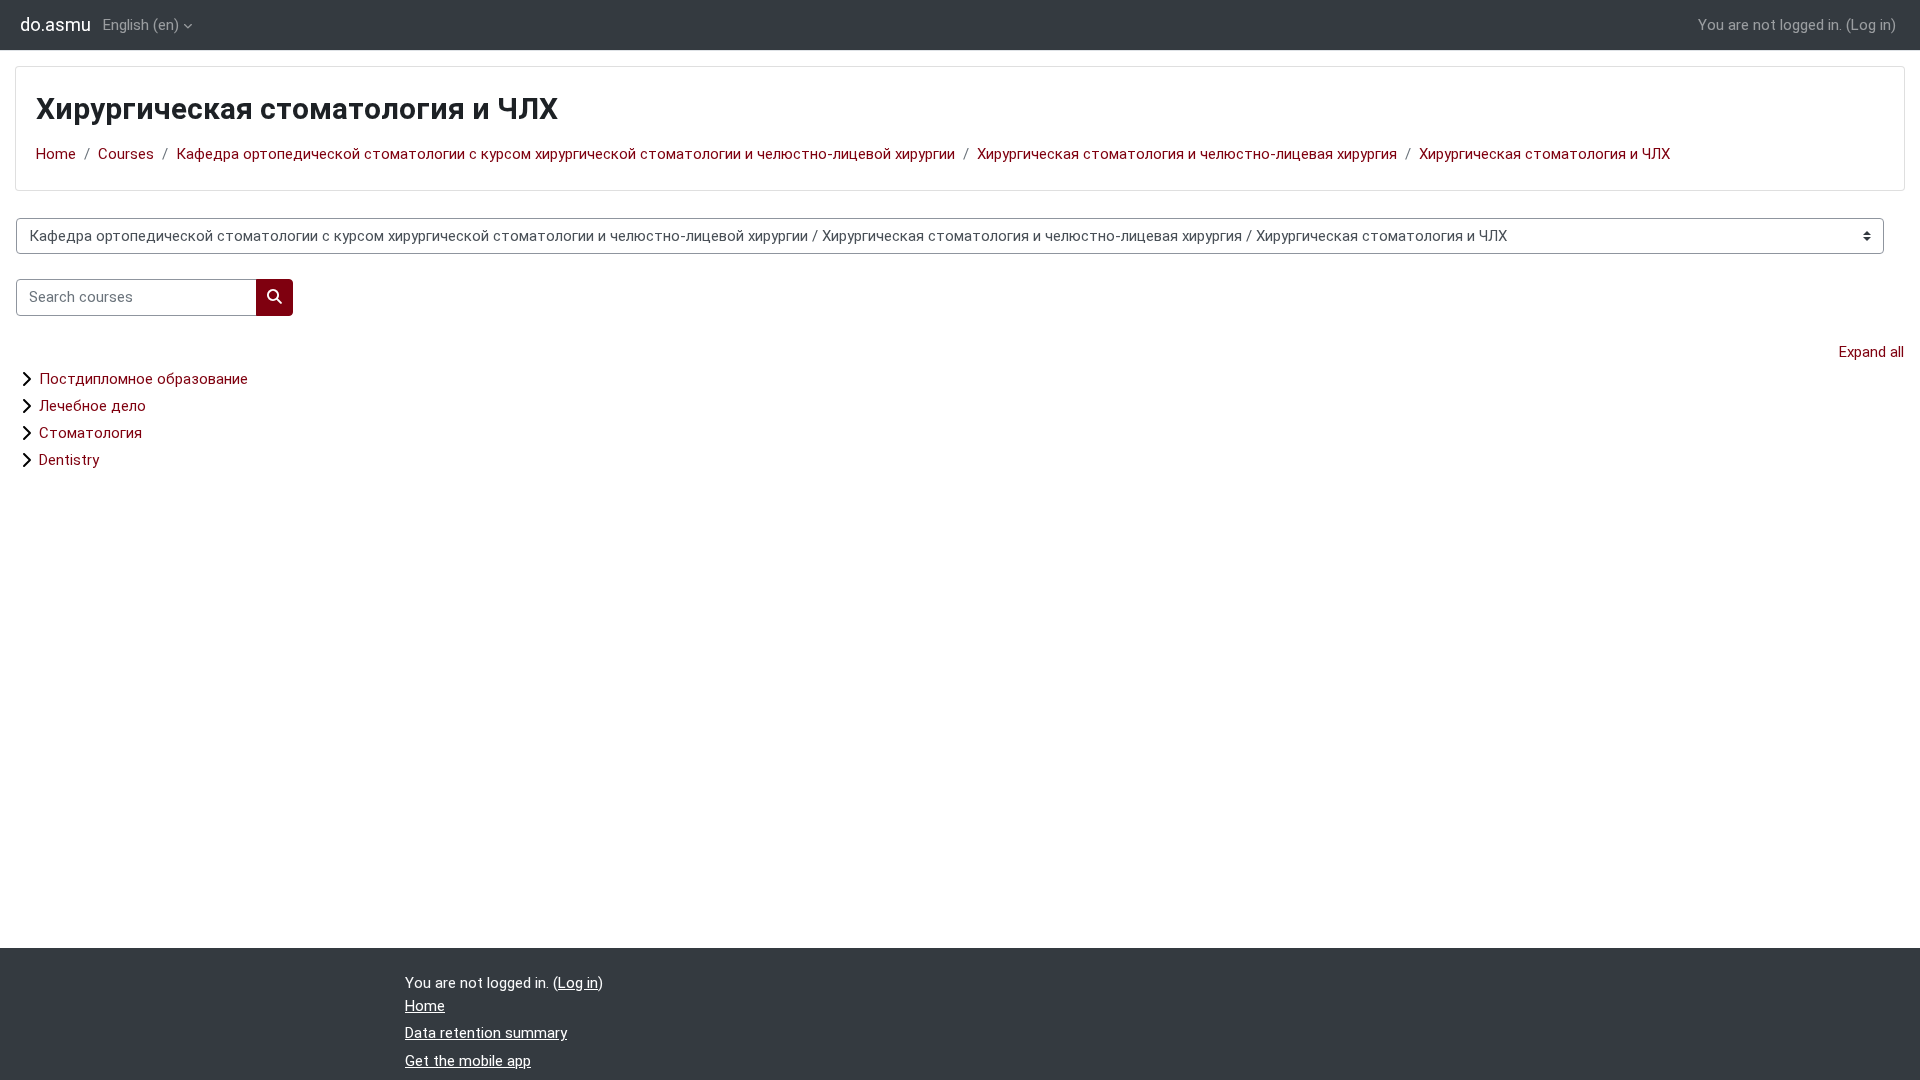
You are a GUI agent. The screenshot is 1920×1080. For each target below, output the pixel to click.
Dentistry (69, 460)
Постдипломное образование (143, 379)
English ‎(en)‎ (141, 25)
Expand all (1871, 352)
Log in (1871, 25)
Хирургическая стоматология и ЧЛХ (1544, 154)
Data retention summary (486, 1033)
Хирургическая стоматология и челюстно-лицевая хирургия (1187, 154)
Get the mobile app (468, 1061)
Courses (126, 154)
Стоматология (90, 433)
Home (56, 154)
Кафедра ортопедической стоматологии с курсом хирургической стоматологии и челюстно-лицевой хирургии (565, 154)
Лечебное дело (92, 406)
